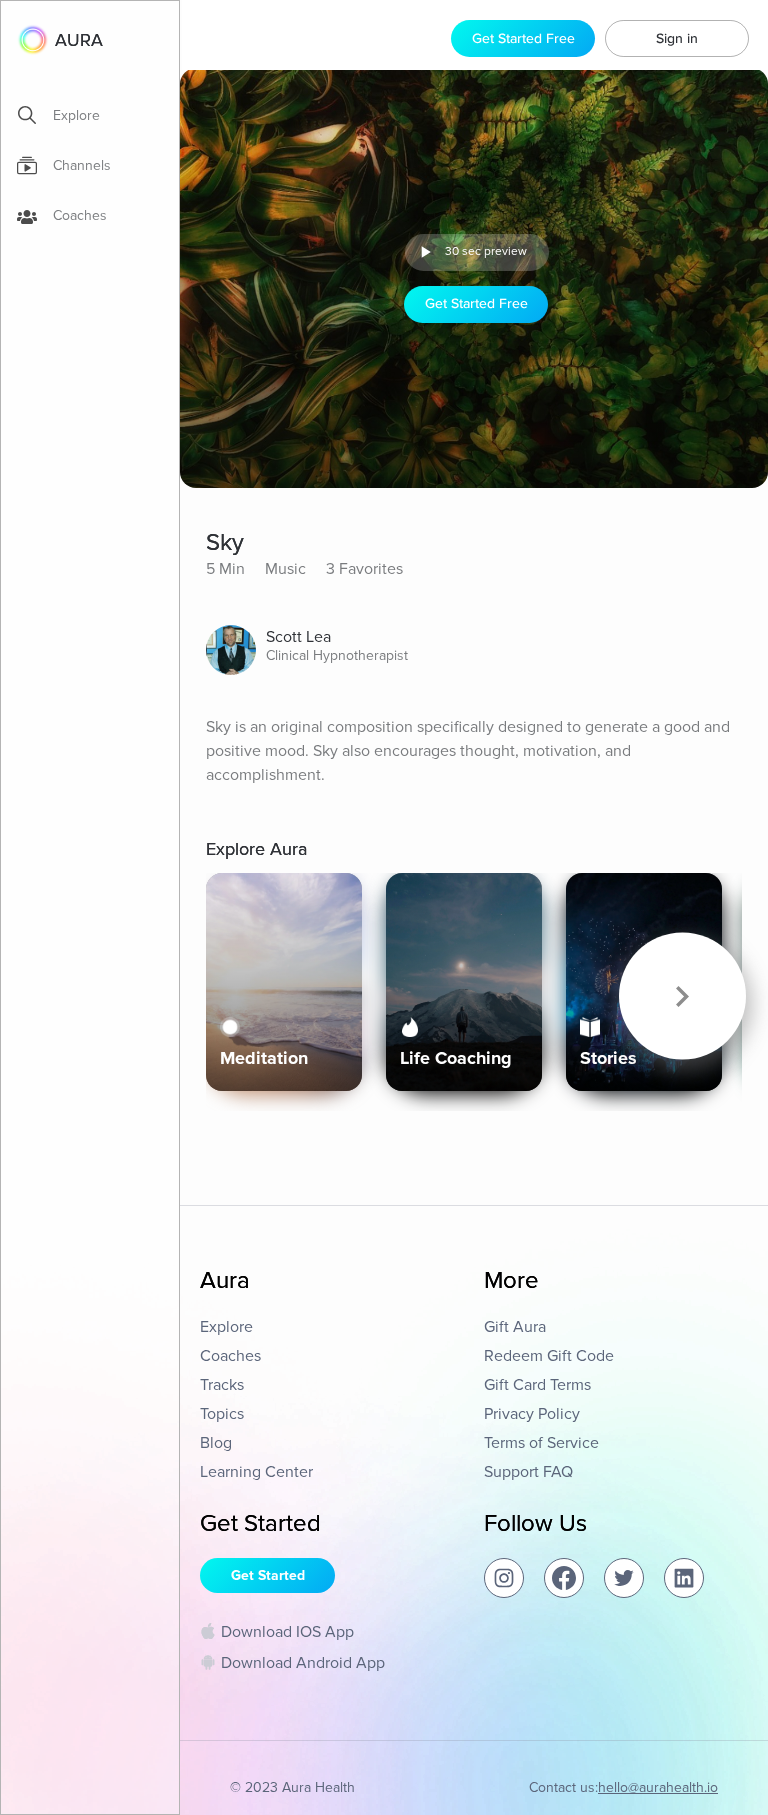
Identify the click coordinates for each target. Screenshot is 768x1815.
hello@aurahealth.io (658, 1787)
